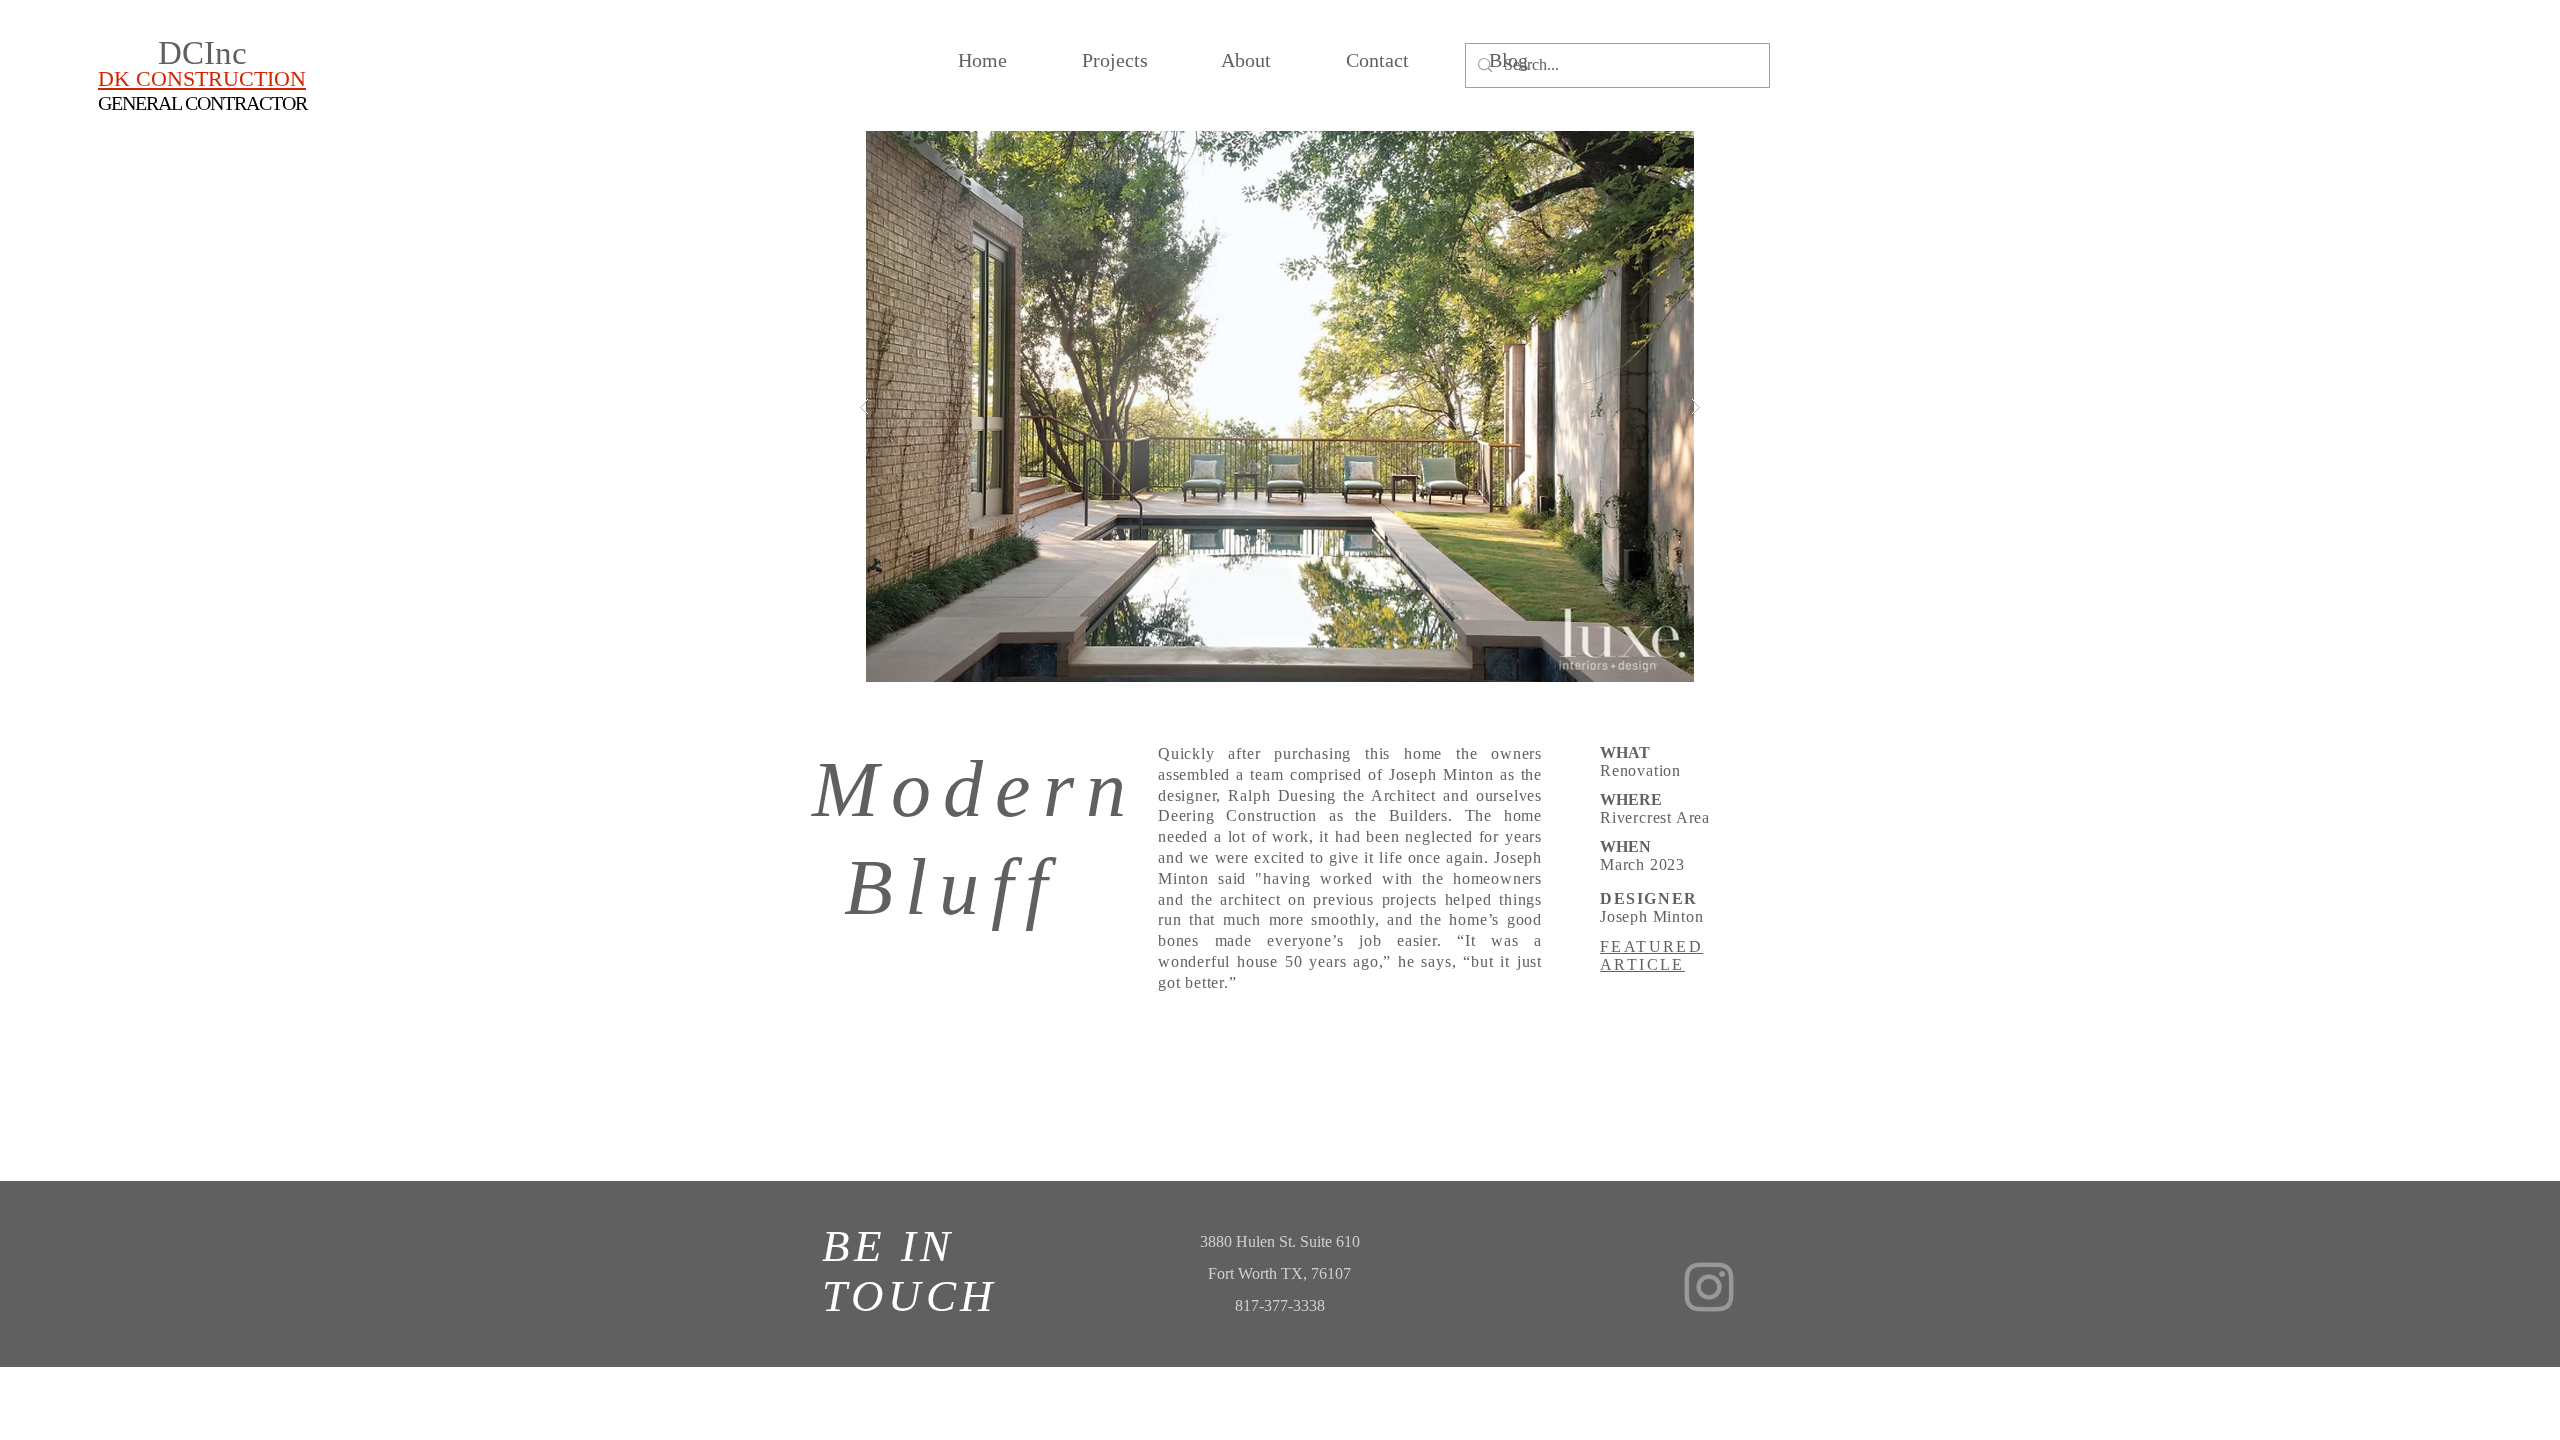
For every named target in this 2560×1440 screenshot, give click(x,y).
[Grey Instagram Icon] (1709, 1287)
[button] (1280, 406)
